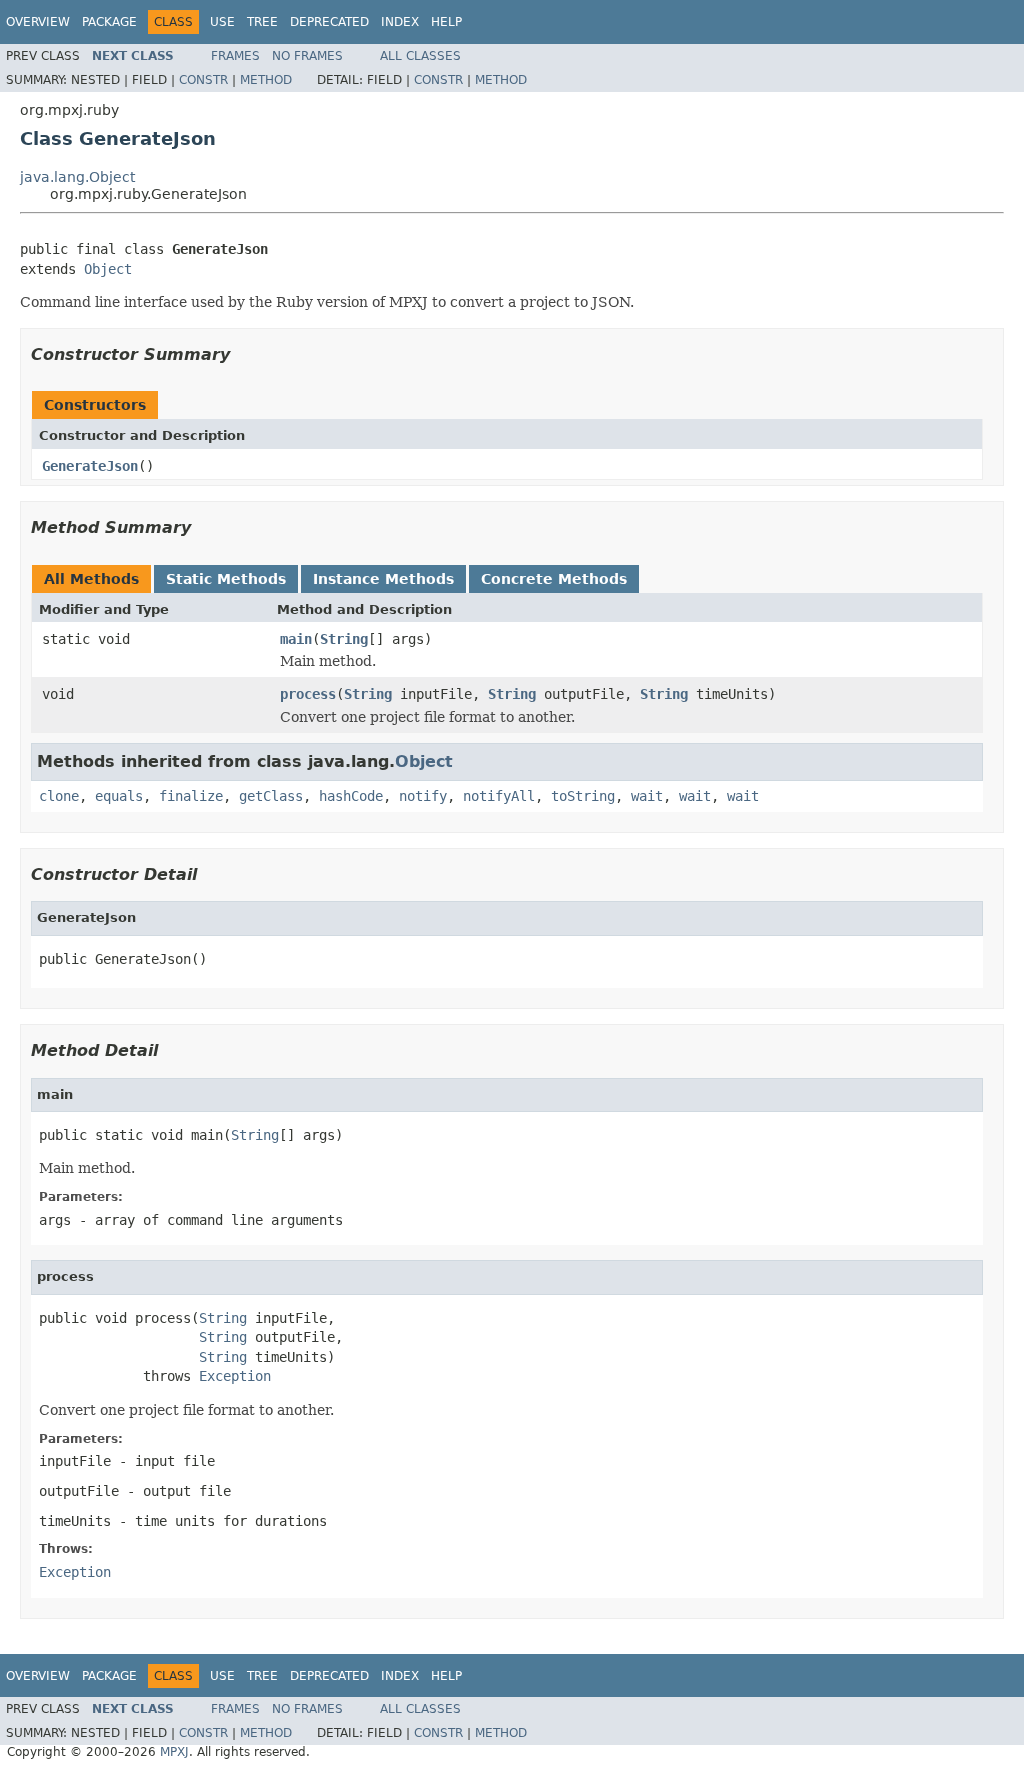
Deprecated (329, 22)
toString (583, 796)
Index (400, 22)
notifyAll (499, 796)
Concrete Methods (554, 579)
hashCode (351, 796)
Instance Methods (383, 579)
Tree (262, 22)
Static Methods (226, 579)
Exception (235, 1376)
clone (59, 796)
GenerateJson (90, 466)
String (344, 639)
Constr (203, 80)
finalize (191, 796)
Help (446, 22)
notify (423, 796)
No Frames (307, 56)
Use (222, 22)
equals (119, 796)
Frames (235, 56)
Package (109, 22)
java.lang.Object (77, 177)
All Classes (420, 56)
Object (108, 269)
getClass (271, 796)
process (308, 694)
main (296, 639)
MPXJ (174, 1752)
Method (266, 80)
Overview (38, 22)
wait (647, 796)
